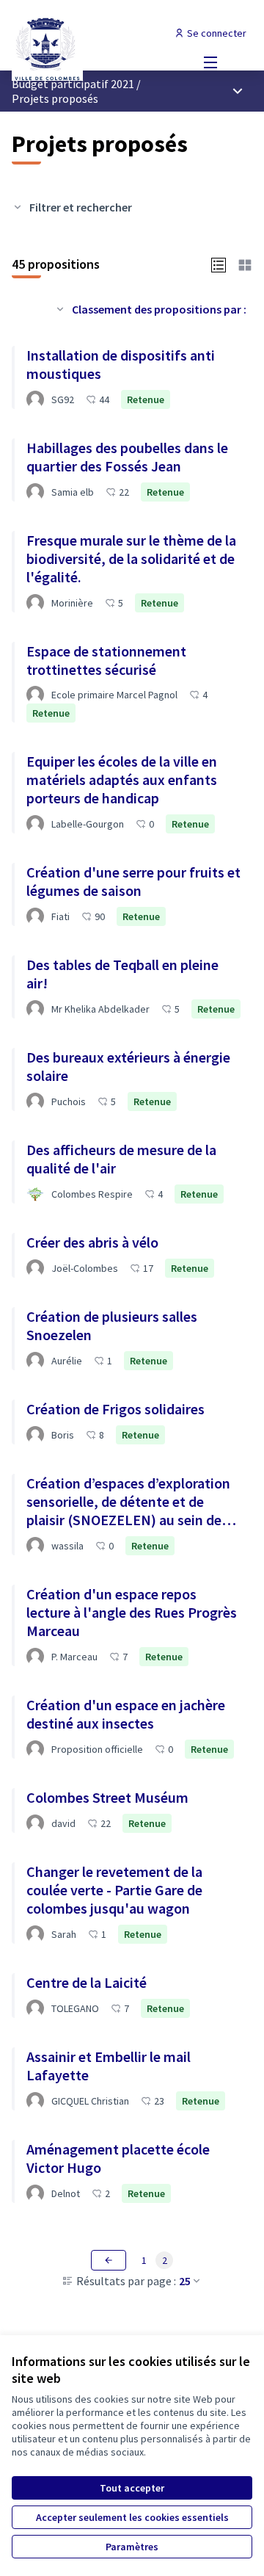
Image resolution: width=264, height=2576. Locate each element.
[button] (219, 264)
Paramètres (132, 2547)
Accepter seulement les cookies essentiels (132, 2517)
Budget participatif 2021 (73, 84)
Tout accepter (132, 2488)
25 (185, 2281)
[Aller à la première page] (100, 48)
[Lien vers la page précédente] (109, 2260)
